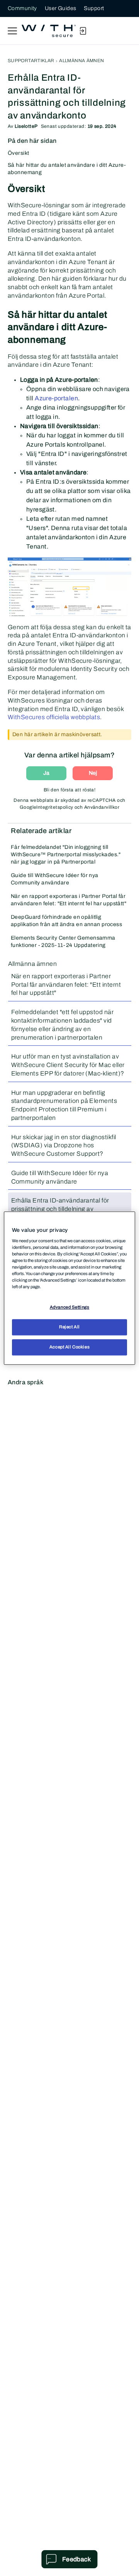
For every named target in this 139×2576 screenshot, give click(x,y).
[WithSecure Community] (49, 31)
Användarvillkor (102, 807)
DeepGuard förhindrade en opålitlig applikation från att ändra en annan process (66, 921)
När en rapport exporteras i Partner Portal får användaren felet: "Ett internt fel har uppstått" (69, 900)
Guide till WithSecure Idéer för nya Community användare (55, 879)
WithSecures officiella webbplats (54, 717)
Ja (46, 773)
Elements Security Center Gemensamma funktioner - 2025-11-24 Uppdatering (63, 942)
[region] (69, 1288)
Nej (93, 773)
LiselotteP (26, 126)
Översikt (18, 153)
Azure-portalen (56, 398)
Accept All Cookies (69, 1347)
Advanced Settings (70, 1307)
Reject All (69, 1327)
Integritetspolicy (55, 807)
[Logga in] (83, 31)
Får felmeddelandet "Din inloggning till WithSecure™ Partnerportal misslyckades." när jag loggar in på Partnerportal (66, 854)
